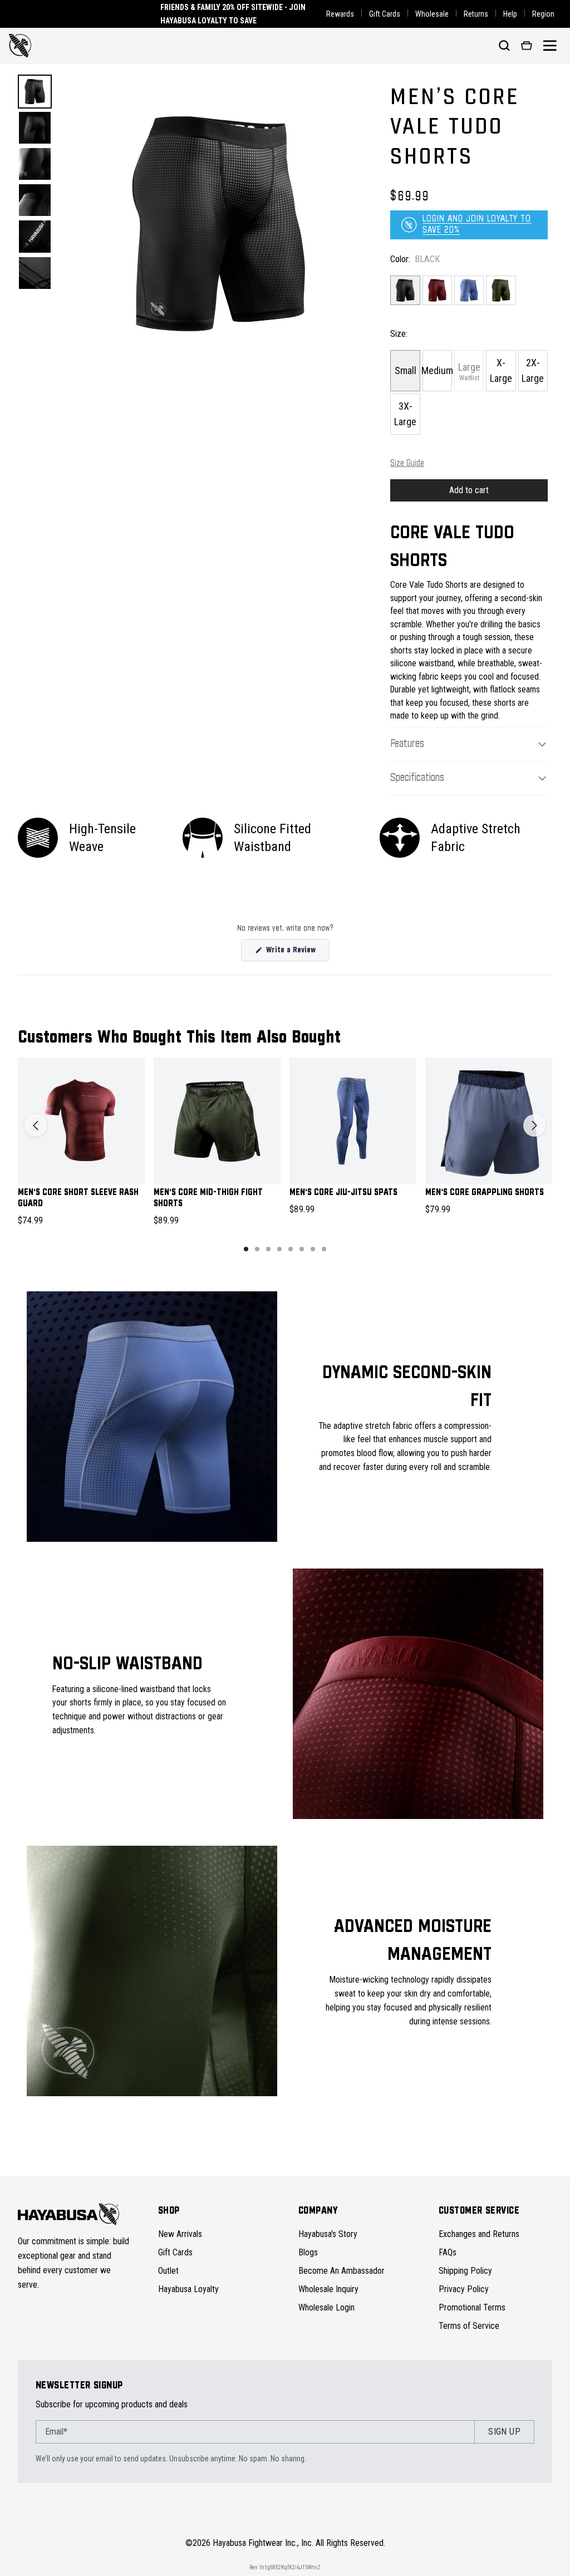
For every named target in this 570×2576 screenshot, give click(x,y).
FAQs (448, 2252)
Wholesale (432, 14)
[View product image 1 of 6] (35, 92)
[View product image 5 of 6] (35, 236)
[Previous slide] (36, 1125)
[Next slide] (534, 1125)
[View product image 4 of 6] (35, 200)
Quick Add (82, 1166)
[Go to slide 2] (257, 1249)
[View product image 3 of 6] (35, 164)
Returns (476, 14)
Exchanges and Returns (479, 2234)
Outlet (168, 2271)
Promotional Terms (472, 2307)
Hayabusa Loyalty (188, 2289)
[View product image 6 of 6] (35, 273)
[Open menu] (550, 46)
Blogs (308, 2252)
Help (510, 14)
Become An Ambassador (341, 2271)
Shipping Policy (465, 2271)
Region (543, 14)
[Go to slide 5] (291, 1249)
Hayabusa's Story (328, 2234)
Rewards (340, 14)
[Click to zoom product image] (219, 224)
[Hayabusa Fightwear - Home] (20, 46)
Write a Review (297, 953)
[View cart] (527, 46)
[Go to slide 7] (313, 1249)
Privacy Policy (464, 2289)
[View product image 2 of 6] (35, 128)
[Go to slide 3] (268, 1249)
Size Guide (407, 463)
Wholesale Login (326, 2307)
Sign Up (504, 2432)
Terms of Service (469, 2326)
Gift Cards (385, 14)
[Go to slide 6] (302, 1249)
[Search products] (504, 46)
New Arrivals (180, 2234)
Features (407, 744)
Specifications (417, 778)
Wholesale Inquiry (328, 2289)
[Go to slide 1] (246, 1249)
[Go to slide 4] (279, 1249)
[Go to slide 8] (324, 1249)
